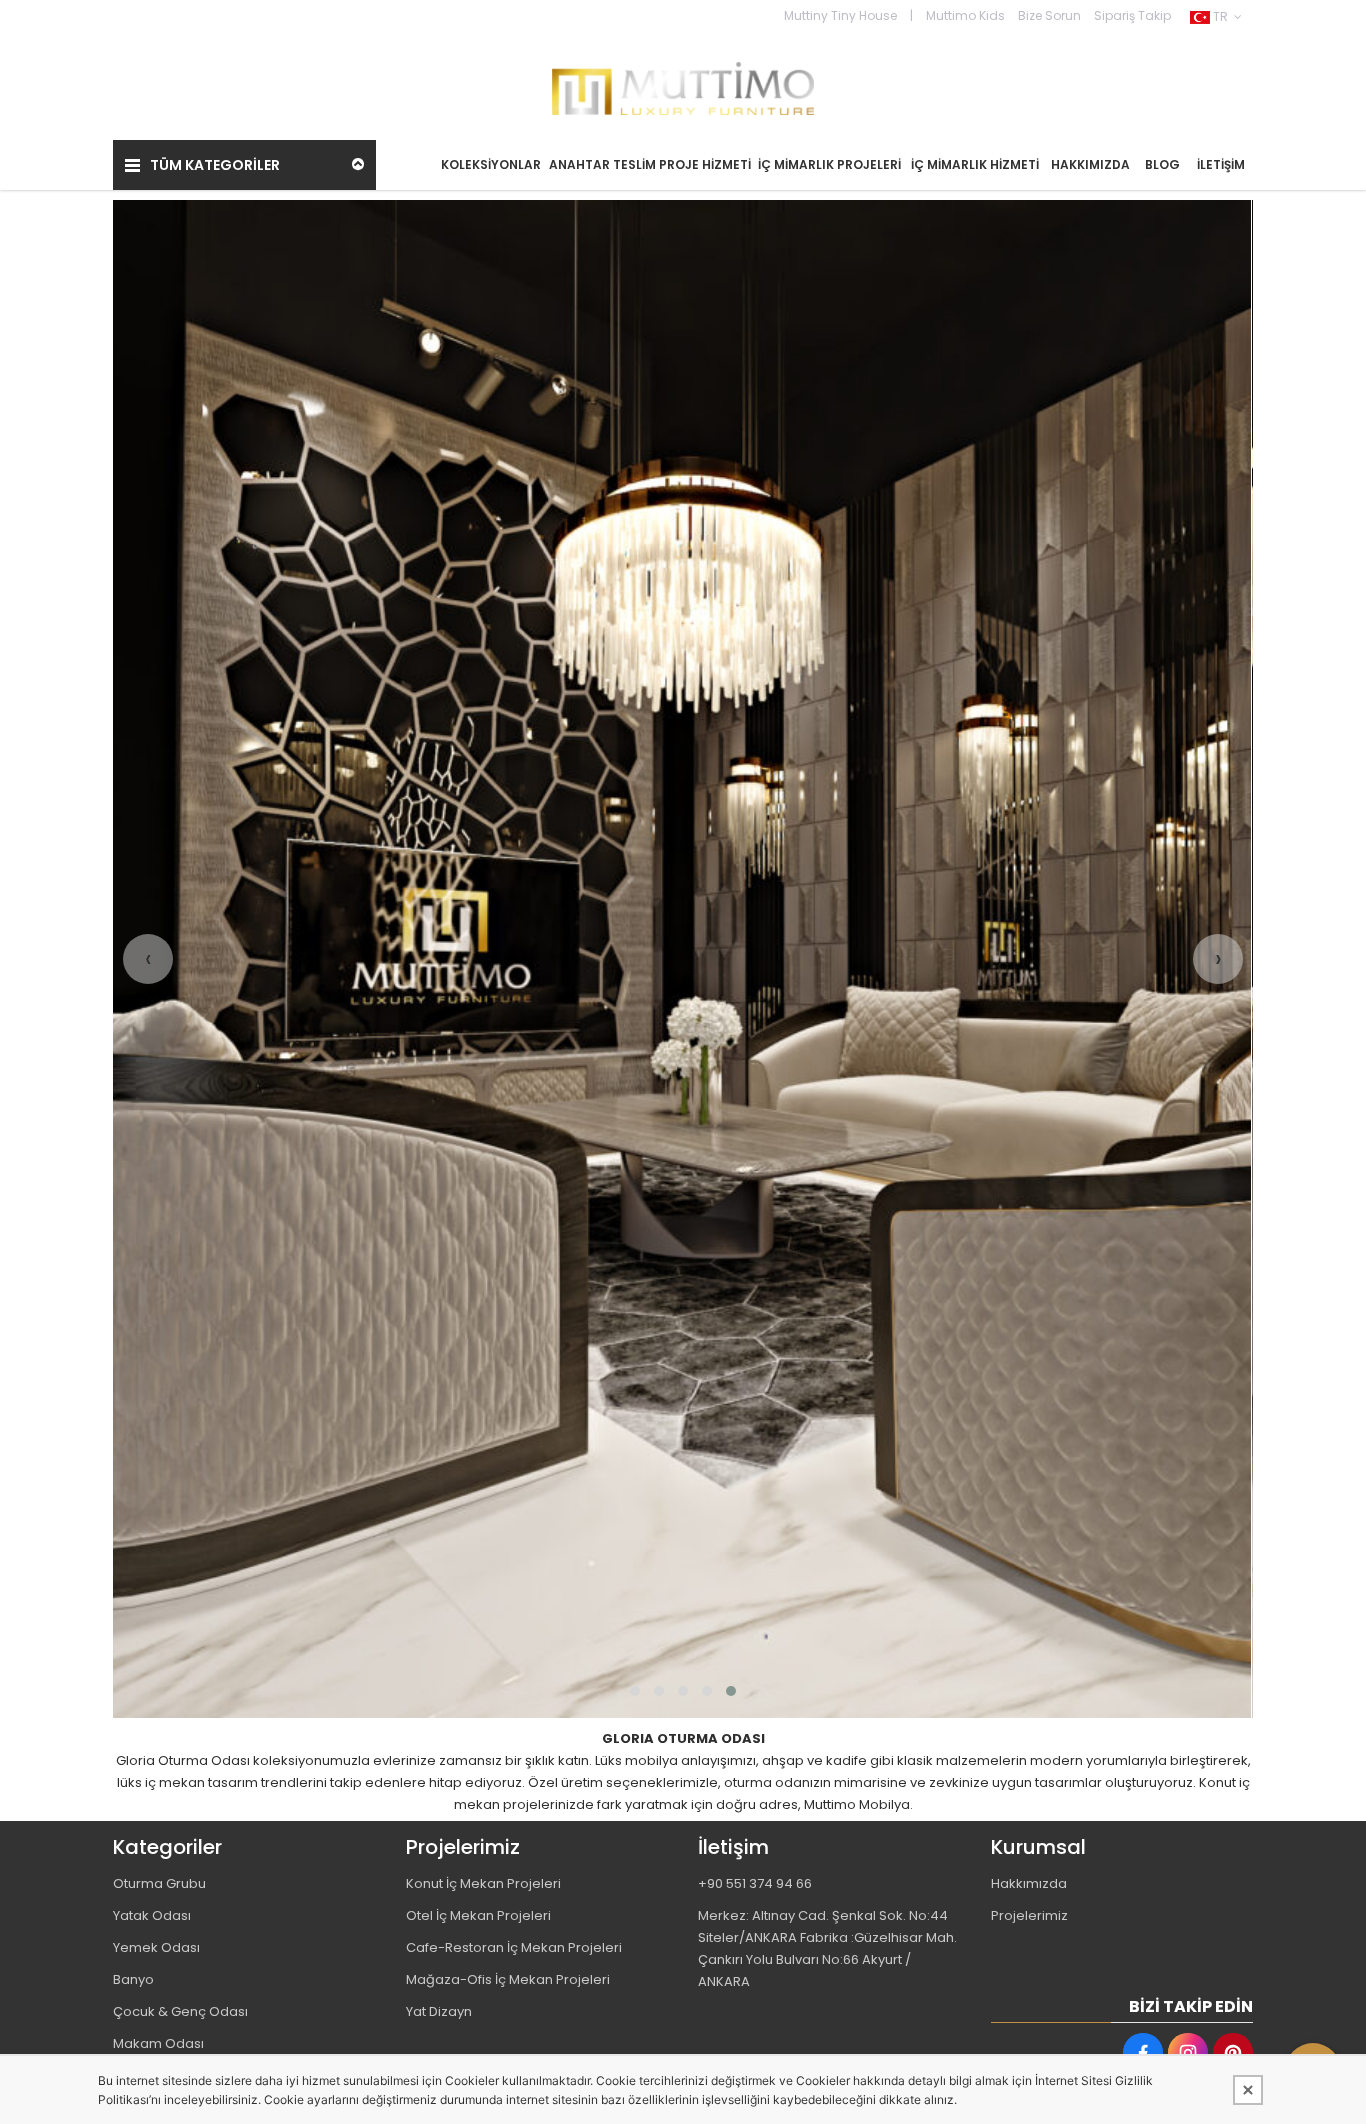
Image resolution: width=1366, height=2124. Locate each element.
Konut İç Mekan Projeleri (483, 1883)
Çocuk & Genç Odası (180, 2011)
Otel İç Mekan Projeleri (478, 1915)
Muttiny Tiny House (840, 15)
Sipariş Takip (1132, 15)
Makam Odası (158, 2043)
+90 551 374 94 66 (755, 1883)
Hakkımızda (1029, 1883)
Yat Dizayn (439, 2011)
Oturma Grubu (159, 1883)
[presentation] (148, 959)
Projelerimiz (1029, 1915)
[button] (635, 1691)
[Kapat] (1248, 2090)
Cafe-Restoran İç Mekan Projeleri (514, 1947)
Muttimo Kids (965, 15)
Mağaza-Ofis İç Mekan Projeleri (508, 1979)
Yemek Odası (156, 1947)
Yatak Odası (152, 1915)
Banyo (133, 1979)
